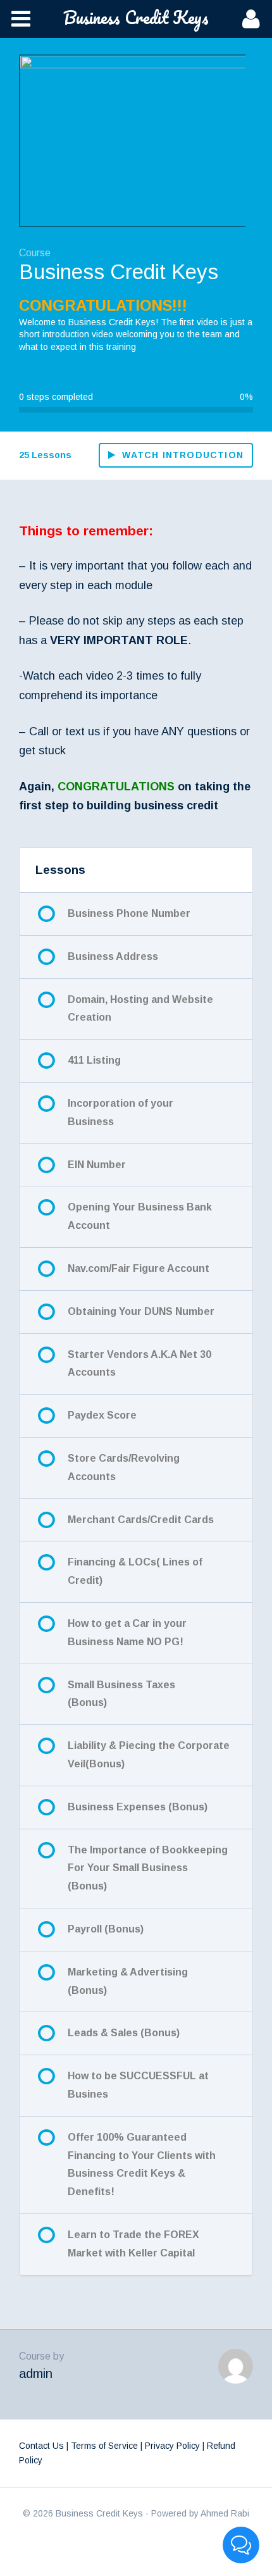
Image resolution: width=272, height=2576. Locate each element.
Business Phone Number (129, 913)
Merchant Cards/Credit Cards (141, 1520)
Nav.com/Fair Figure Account (139, 1268)
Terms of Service (104, 2446)
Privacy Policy (172, 2446)
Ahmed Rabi (225, 2513)
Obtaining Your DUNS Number (141, 1311)
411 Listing (94, 1060)
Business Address (113, 956)
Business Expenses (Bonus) (138, 1807)
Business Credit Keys (136, 17)
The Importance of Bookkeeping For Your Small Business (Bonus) (148, 1868)
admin (36, 2374)
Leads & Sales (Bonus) (124, 2033)
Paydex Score (102, 1415)
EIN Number (97, 1165)
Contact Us (41, 2446)
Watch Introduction (183, 455)
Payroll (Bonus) (106, 1929)
